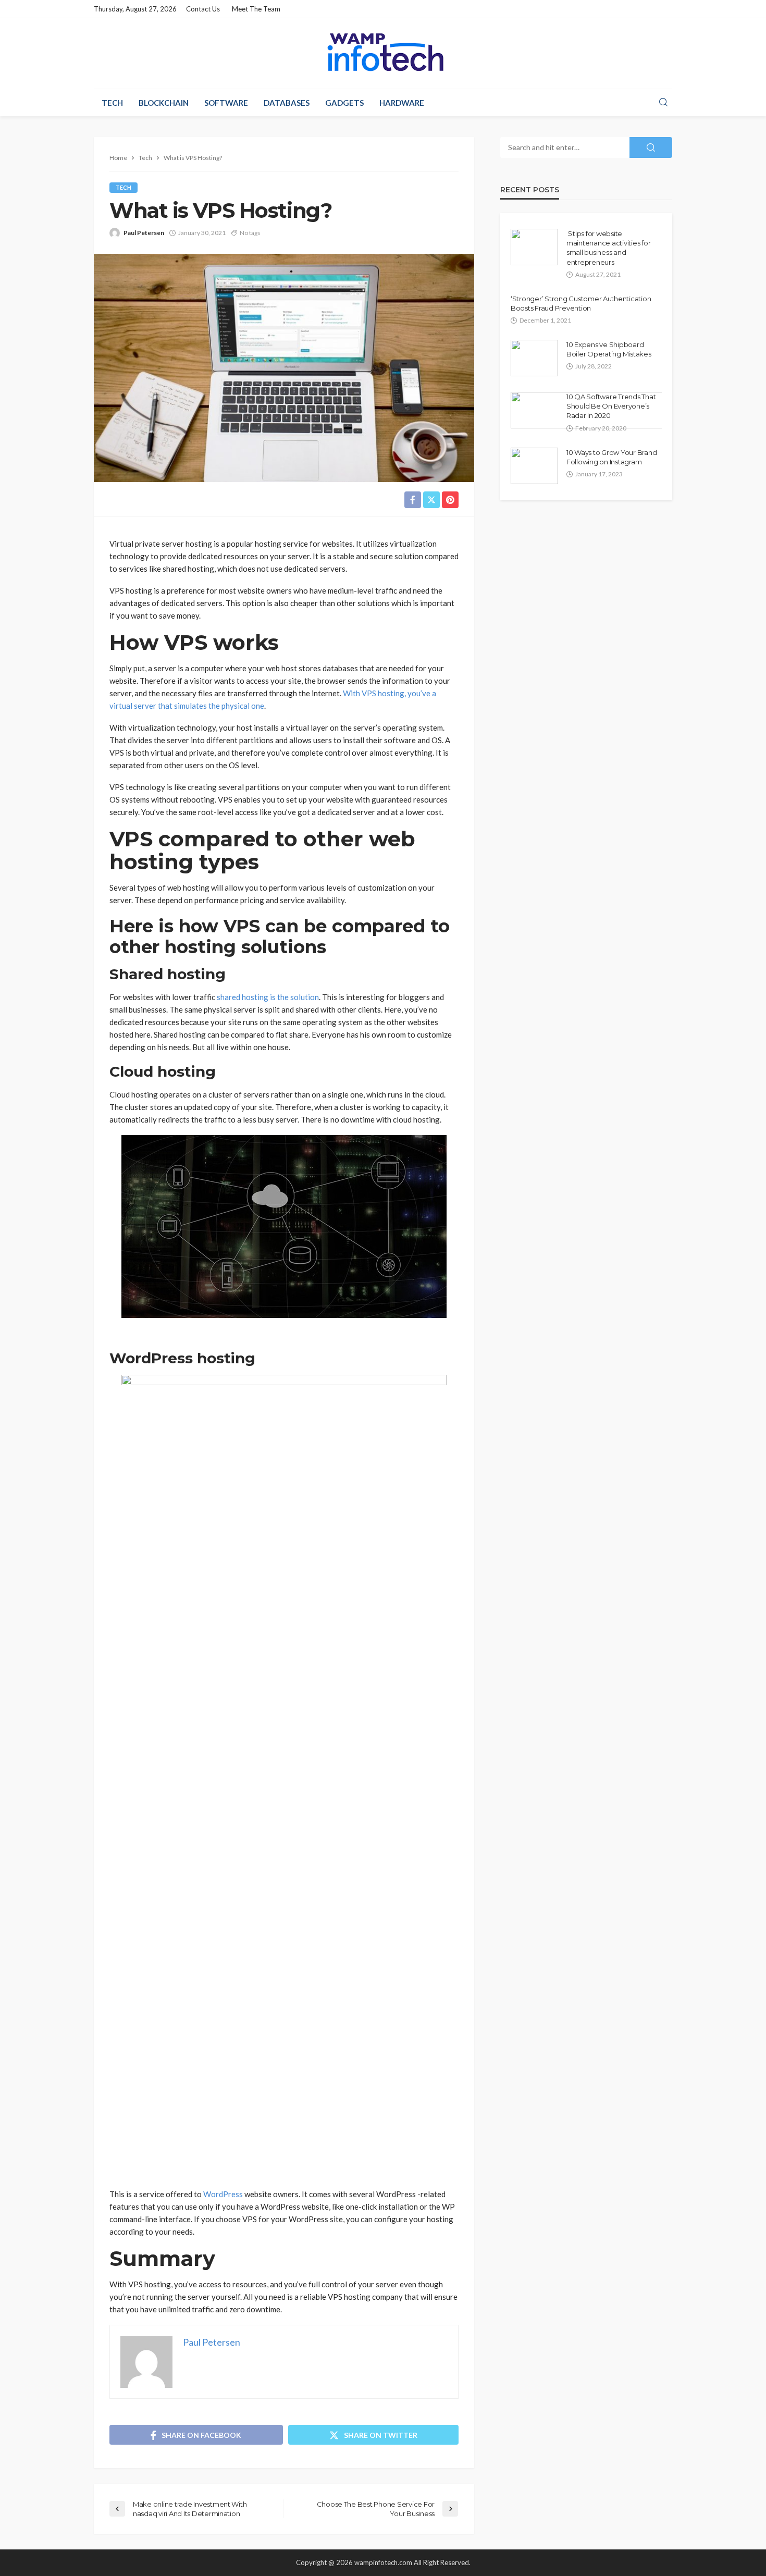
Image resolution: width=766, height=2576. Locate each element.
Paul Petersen (144, 233)
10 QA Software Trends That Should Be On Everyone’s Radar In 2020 (611, 406)
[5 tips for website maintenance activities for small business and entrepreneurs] (534, 247)
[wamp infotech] (383, 52)
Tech (112, 103)
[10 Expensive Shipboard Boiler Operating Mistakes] (534, 358)
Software (226, 103)
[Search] (663, 103)
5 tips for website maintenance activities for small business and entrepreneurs (608, 248)
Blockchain (164, 103)
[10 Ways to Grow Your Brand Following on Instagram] (534, 466)
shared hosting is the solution (268, 997)
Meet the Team (256, 9)
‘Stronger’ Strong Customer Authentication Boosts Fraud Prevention (581, 303)
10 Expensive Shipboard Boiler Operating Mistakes (609, 349)
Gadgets (344, 103)
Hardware (402, 103)
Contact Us (203, 9)
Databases (287, 103)
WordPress (223, 2194)
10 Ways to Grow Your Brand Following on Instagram (611, 457)
